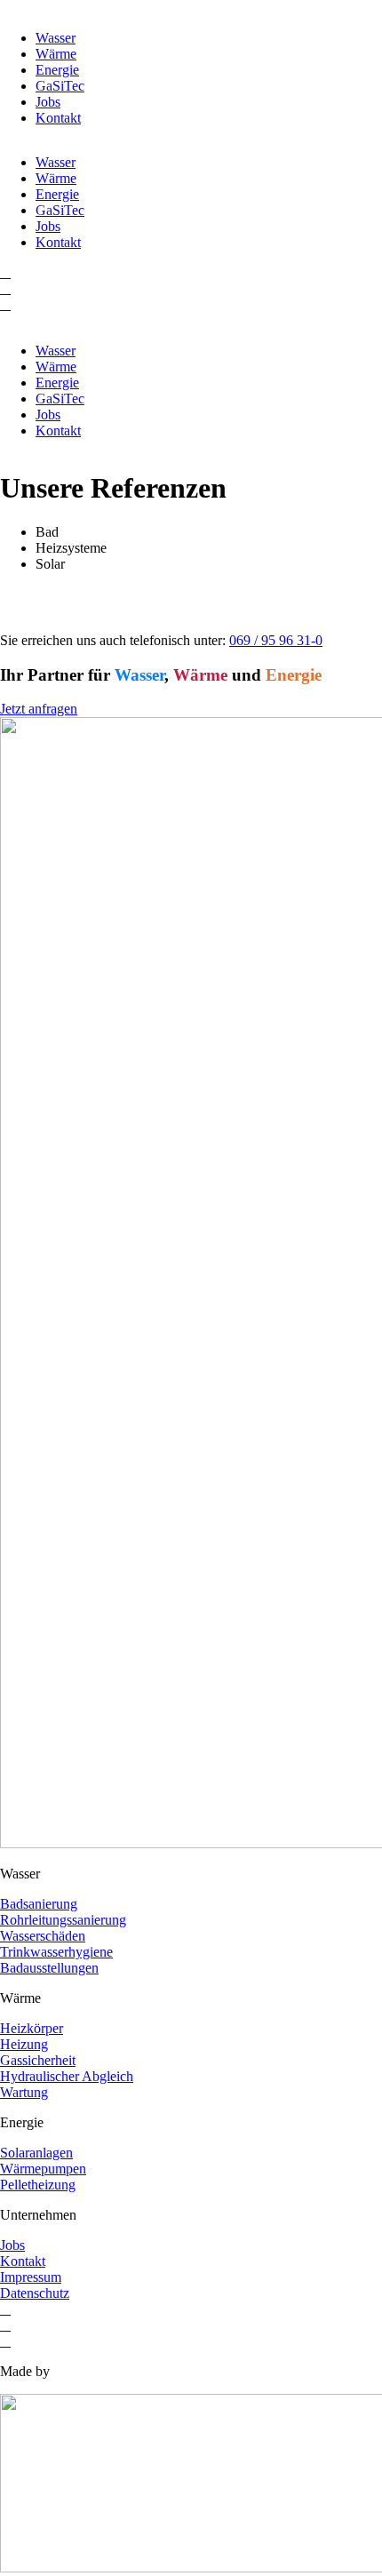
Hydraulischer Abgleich (67, 2076)
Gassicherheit (38, 2060)
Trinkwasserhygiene (56, 1952)
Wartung (24, 2092)
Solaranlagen (36, 2153)
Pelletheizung (38, 2185)
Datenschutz (35, 2293)
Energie (57, 70)
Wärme (56, 54)
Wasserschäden (43, 1936)
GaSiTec (60, 86)
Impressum (31, 2277)
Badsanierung (39, 1904)
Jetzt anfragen (39, 709)
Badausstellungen (49, 1968)
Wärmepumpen (43, 2169)
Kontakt (58, 118)
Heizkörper (32, 2028)
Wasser (56, 38)
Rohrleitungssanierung (63, 1920)
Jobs (48, 102)
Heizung (24, 2044)
